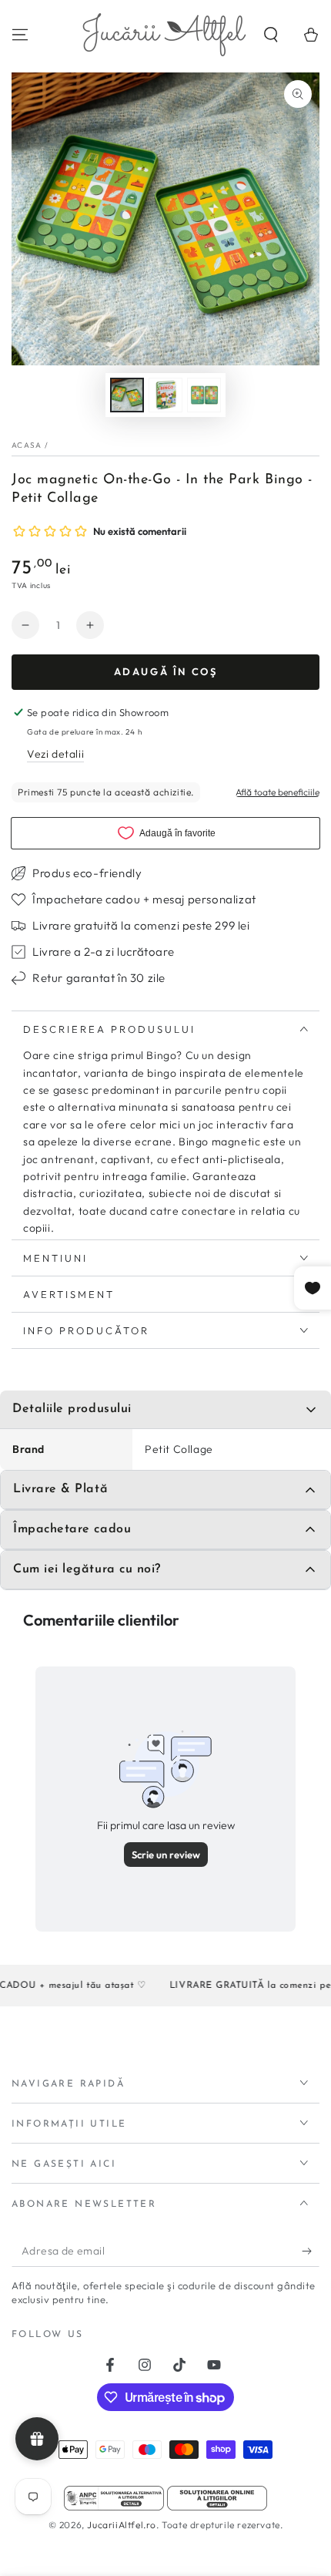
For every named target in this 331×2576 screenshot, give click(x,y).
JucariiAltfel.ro (122, 2525)
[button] (271, 35)
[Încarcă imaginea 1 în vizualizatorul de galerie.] (127, 395)
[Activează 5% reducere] (311, 2251)
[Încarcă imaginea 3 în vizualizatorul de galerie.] (204, 395)
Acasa (27, 445)
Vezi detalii (55, 754)
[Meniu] (20, 35)
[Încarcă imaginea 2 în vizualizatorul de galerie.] (165, 395)
